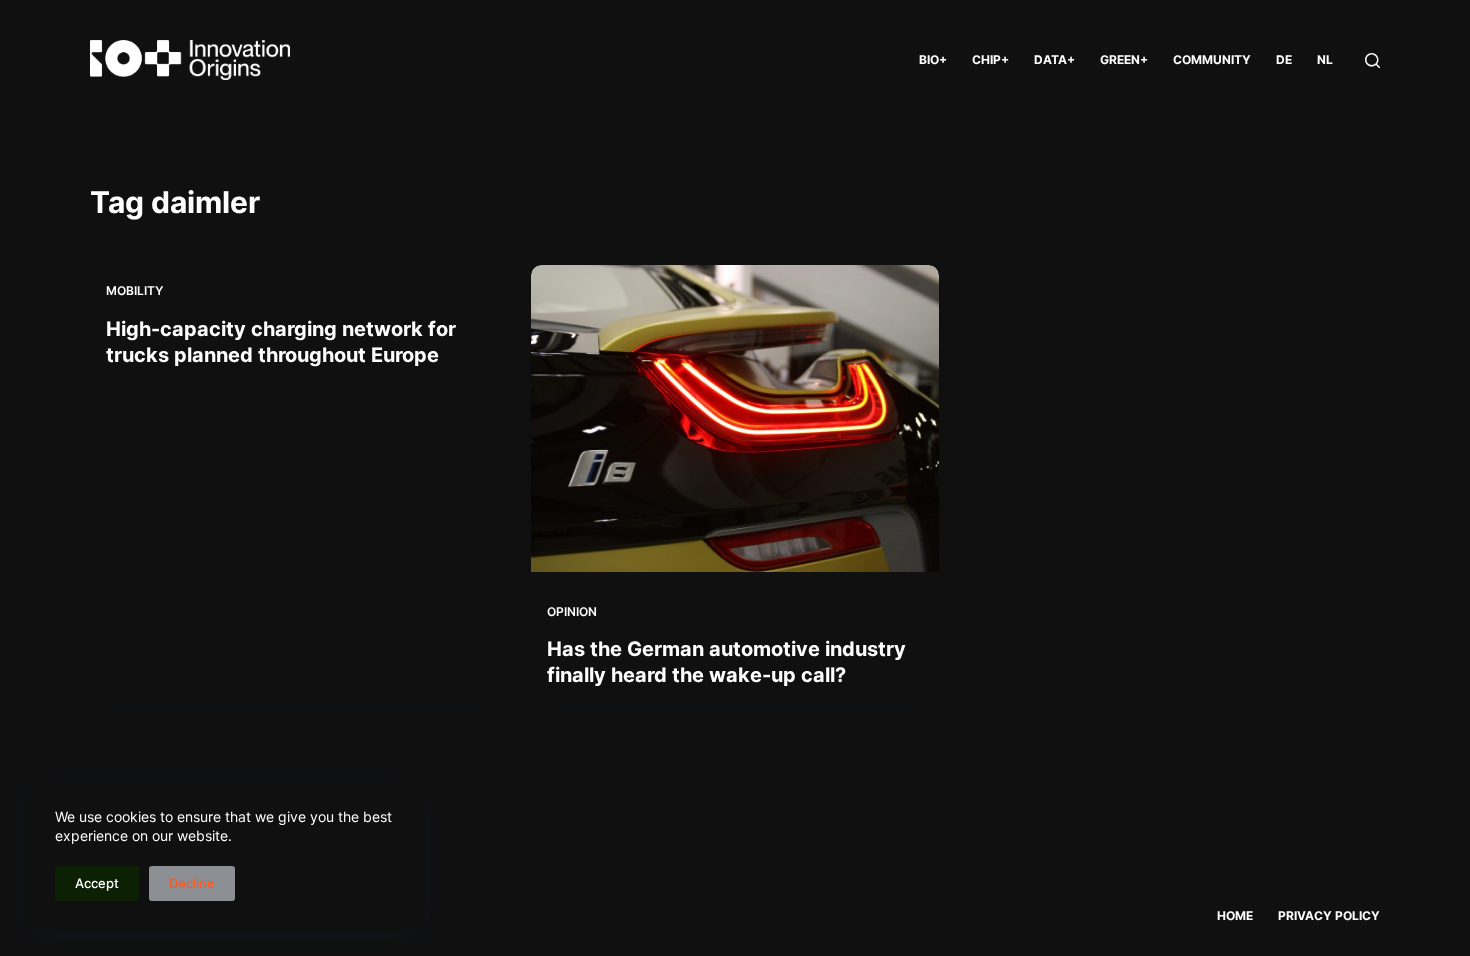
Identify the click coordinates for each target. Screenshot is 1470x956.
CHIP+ (990, 59)
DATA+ (1054, 59)
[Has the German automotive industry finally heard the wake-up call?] (735, 418)
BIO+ (933, 59)
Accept (97, 883)
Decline (192, 883)
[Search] (1372, 60)
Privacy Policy (1329, 915)
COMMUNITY (1212, 59)
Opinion (572, 611)
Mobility (134, 290)
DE (1284, 59)
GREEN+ (1124, 59)
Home (1235, 915)
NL (1325, 59)
